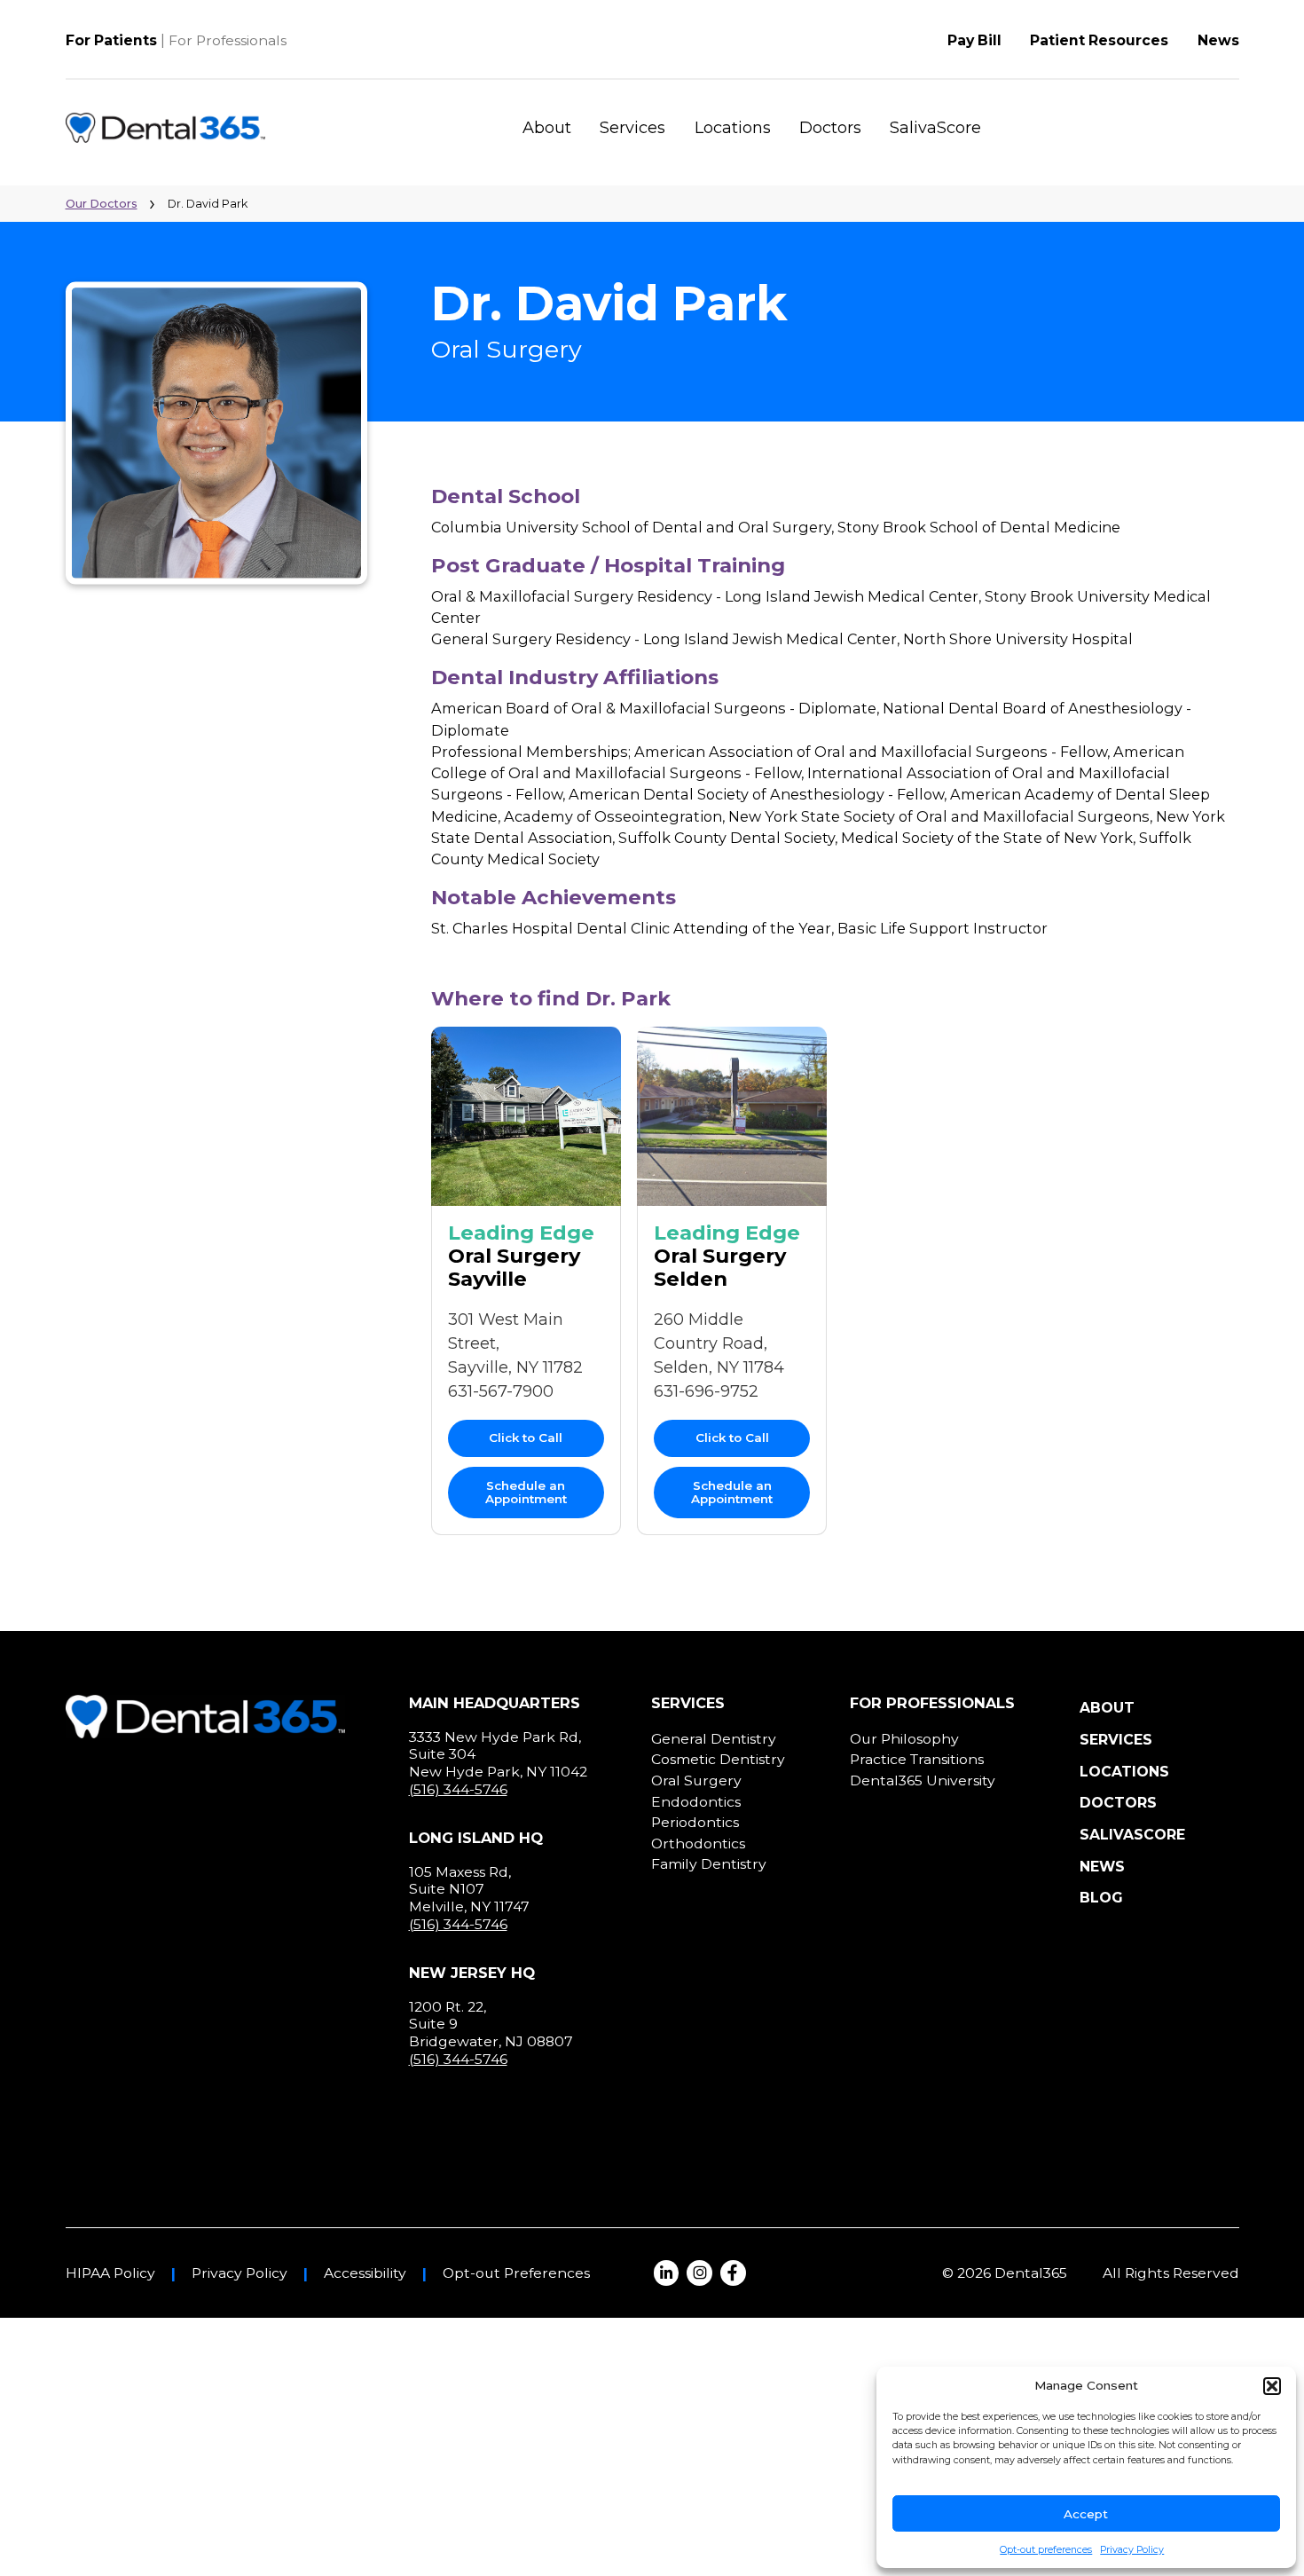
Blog (1101, 1898)
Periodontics (695, 1822)
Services (632, 128)
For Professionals (228, 40)
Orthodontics (698, 1843)
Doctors (830, 128)
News (1218, 40)
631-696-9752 (706, 1391)
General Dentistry (714, 1739)
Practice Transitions (917, 1759)
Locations (733, 128)
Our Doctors (102, 204)
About (547, 128)
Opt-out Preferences (516, 2273)
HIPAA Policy (110, 2273)
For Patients (111, 40)
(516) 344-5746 (458, 1789)
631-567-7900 (501, 1391)
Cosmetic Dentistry (718, 1759)
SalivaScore (935, 128)
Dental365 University (923, 1780)
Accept (1086, 2514)
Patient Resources (1099, 40)
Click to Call (526, 1438)
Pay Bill (974, 40)
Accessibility (365, 2273)
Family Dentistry (709, 1864)
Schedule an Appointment (526, 1493)
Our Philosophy (904, 1739)
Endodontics (696, 1802)
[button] (1272, 2386)
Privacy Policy (1132, 2550)
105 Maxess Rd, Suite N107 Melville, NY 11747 (469, 1889)
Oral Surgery (696, 1780)
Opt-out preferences (1046, 2550)
